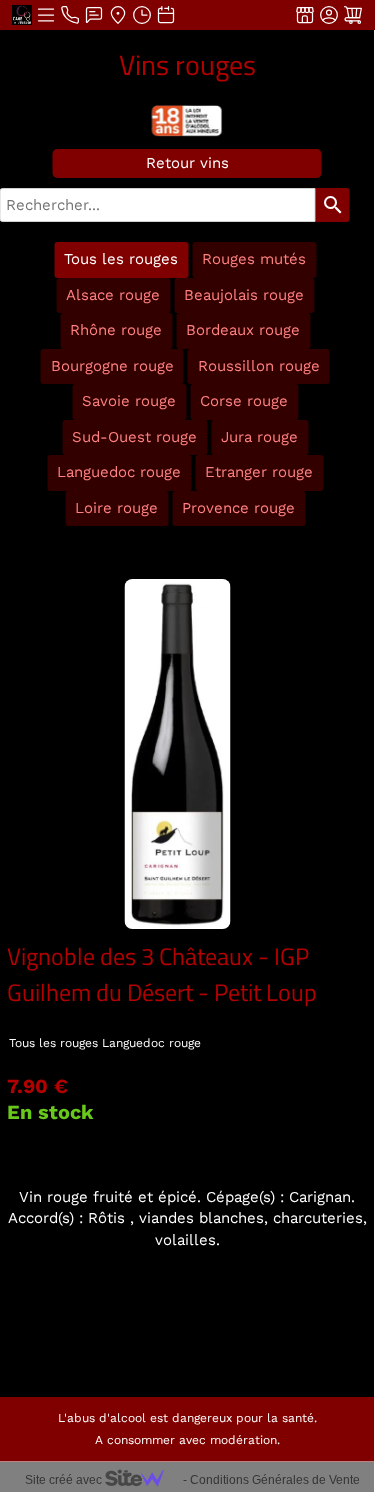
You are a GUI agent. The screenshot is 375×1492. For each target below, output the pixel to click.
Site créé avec (65, 1480)
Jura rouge (259, 437)
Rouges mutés (254, 259)
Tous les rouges (121, 259)
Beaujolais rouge (244, 295)
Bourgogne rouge (112, 366)
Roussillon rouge (259, 366)
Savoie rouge (129, 401)
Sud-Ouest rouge (134, 437)
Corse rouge (244, 401)
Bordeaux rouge (243, 330)
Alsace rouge (113, 295)
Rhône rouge (116, 330)
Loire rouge (116, 508)
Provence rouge (238, 508)
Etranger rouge (259, 472)
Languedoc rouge (119, 472)
